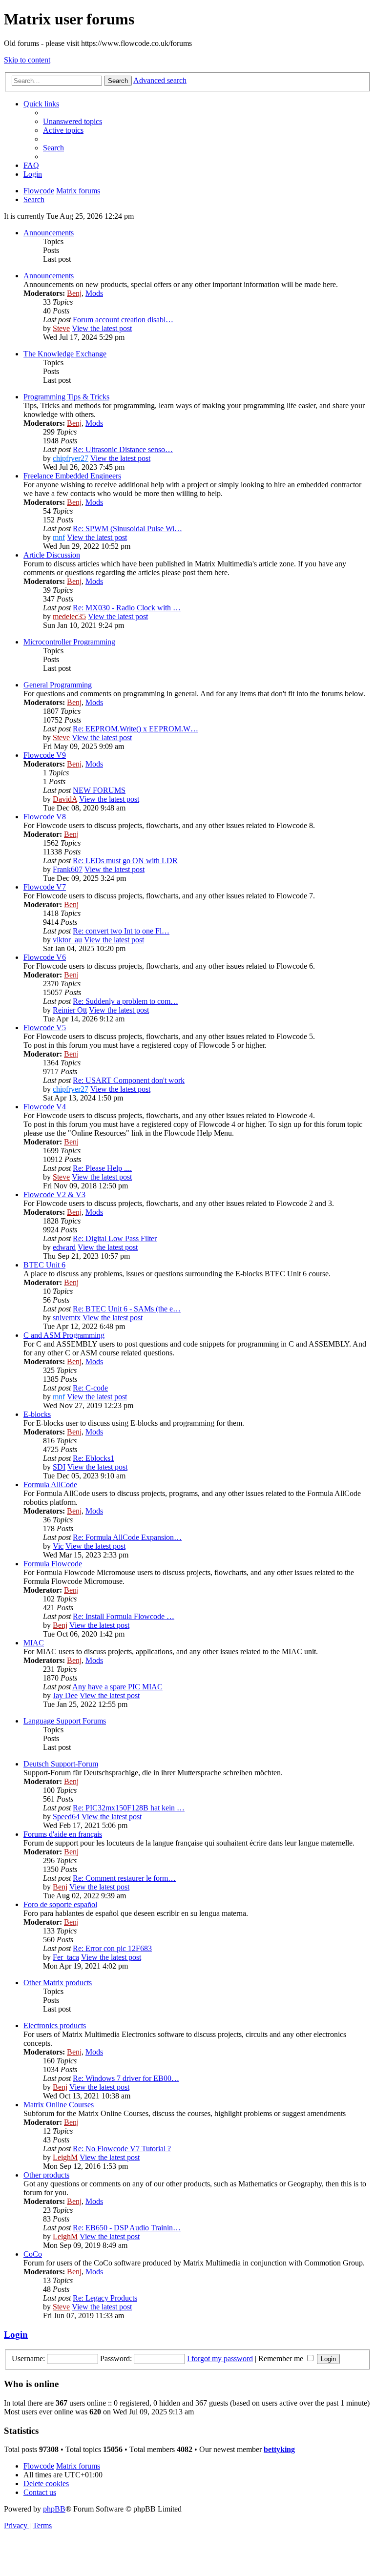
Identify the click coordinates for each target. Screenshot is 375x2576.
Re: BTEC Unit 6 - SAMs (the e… (127, 1309)
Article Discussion (52, 555)
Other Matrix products (58, 1983)
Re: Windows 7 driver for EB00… (126, 2078)
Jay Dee (65, 1695)
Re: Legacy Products (105, 2298)
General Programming (58, 685)
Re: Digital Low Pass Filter (115, 1238)
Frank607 (68, 869)
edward (64, 1247)
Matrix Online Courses (59, 2105)
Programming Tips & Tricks (66, 397)
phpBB (54, 2509)
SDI (59, 1467)
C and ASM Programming (64, 1335)
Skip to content (27, 60)
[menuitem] (73, 121)
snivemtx (67, 1318)
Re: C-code (90, 1388)
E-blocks (37, 1414)
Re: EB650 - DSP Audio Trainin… (127, 2228)
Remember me (282, 2358)
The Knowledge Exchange (65, 354)
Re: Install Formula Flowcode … (124, 1616)
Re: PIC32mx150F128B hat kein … (129, 1808)
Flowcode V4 (45, 1107)
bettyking (279, 2449)
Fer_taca (66, 1957)
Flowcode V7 (45, 887)
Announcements (49, 233)
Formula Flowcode (53, 1564)
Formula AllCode (50, 1485)
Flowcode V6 (45, 957)
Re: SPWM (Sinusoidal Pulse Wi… (127, 529)
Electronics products (55, 2025)
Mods (94, 293)
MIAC (34, 1643)
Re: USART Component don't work (129, 1080)
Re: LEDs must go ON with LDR (125, 861)
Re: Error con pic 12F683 (112, 1948)
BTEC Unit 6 (44, 1265)
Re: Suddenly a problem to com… (125, 1001)
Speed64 (66, 1817)
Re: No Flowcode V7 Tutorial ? (122, 2149)
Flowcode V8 (45, 817)
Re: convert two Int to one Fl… (121, 931)
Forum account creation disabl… (123, 320)
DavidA (65, 799)
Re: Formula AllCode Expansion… (127, 1537)
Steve (61, 328)
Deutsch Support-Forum (61, 1764)
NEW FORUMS (99, 790)
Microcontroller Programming (69, 642)
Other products (46, 2175)
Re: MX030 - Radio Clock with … (127, 608)
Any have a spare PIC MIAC (117, 1687)
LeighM (65, 2157)
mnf (59, 537)
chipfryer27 (71, 458)
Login (16, 2335)
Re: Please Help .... (102, 1168)
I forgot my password (220, 2358)
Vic (58, 1546)
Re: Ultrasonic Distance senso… (123, 449)
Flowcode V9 (45, 755)
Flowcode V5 (45, 1028)
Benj (74, 293)
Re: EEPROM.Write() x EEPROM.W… (135, 729)
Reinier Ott (70, 1010)
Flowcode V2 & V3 (54, 1195)
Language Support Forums (65, 1721)
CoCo (33, 2254)
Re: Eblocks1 (94, 1458)
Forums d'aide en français (63, 1834)
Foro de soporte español (60, 1904)
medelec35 (69, 616)
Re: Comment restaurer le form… (124, 1878)
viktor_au (67, 940)
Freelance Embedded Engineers (72, 476)
